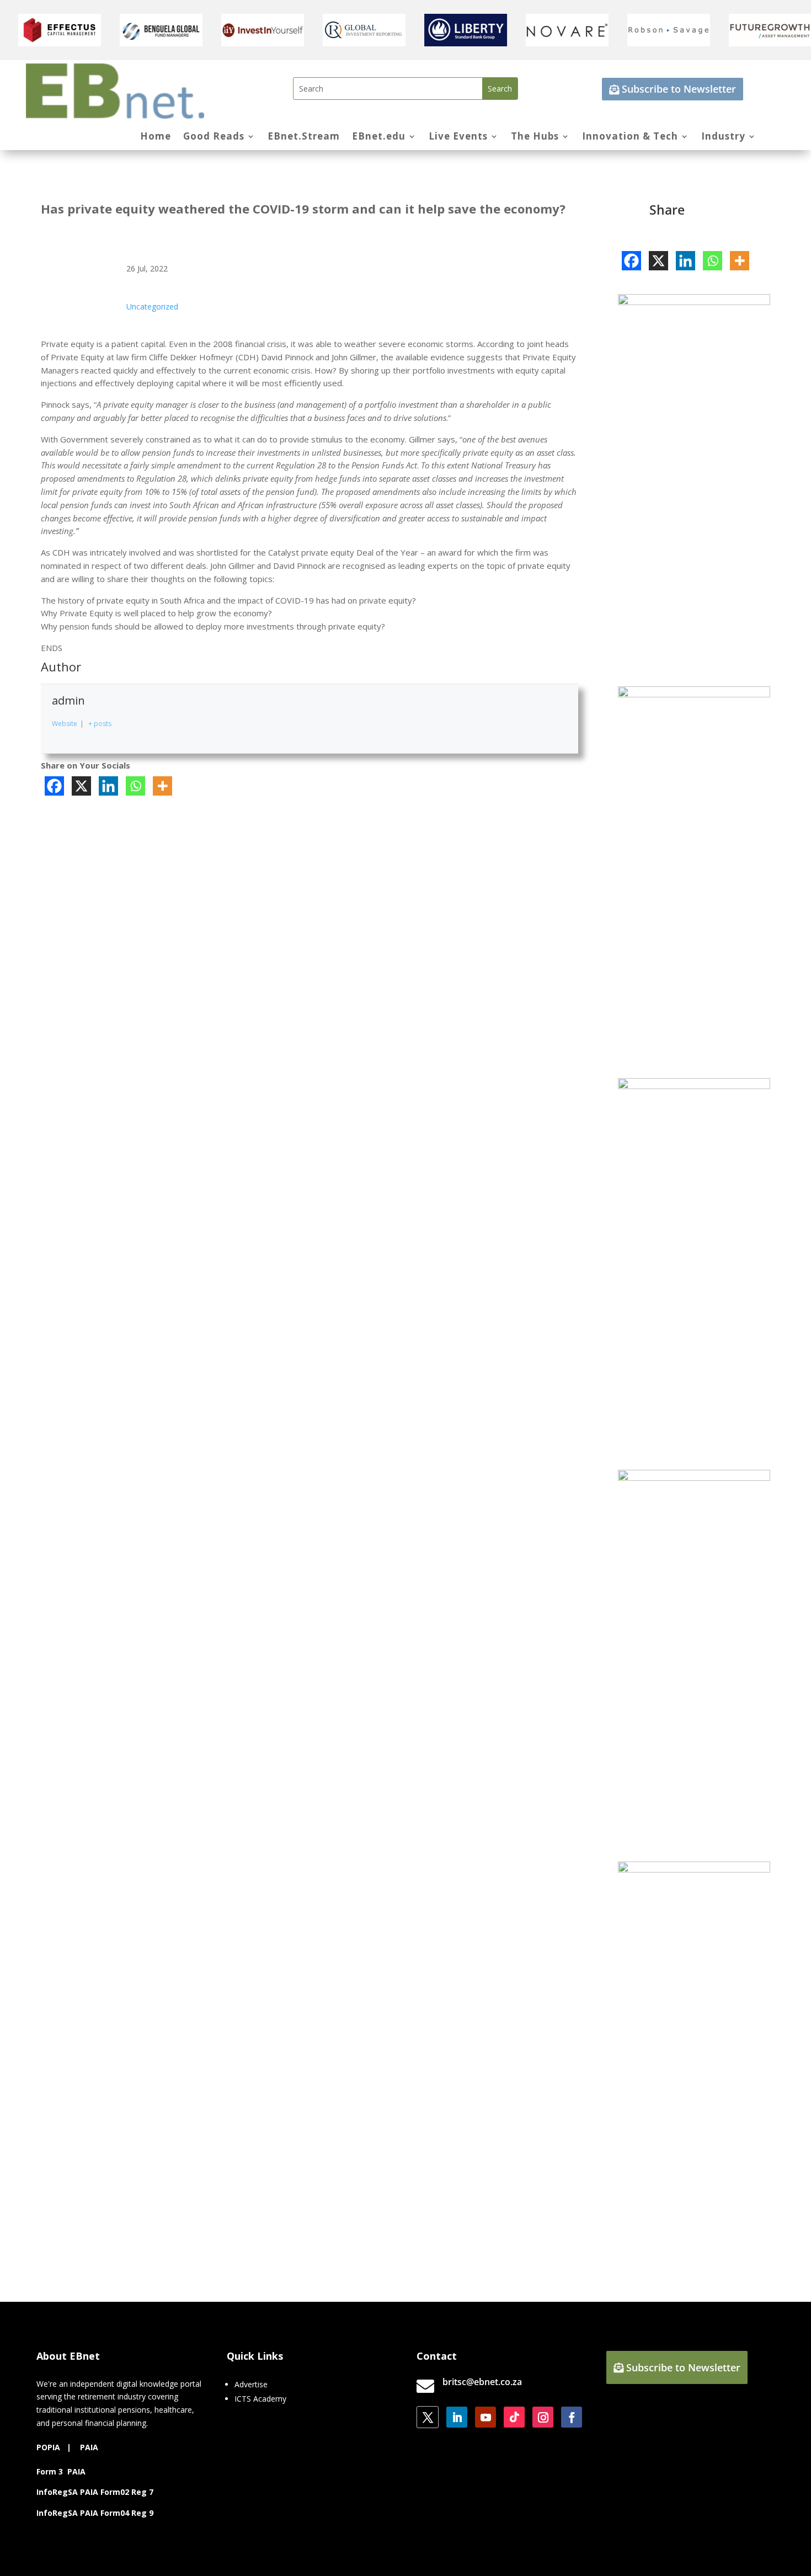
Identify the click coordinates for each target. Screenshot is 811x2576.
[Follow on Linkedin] (457, 2417)
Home (156, 137)
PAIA (89, 2447)
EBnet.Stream (304, 137)
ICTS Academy (260, 2399)
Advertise (251, 2384)
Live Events (458, 137)
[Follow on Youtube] (485, 2417)
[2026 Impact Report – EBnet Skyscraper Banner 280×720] (694, 1086)
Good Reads (214, 137)
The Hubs (535, 137)
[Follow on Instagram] (543, 2417)
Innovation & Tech (630, 137)
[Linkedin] (108, 786)
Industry (723, 137)
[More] (162, 786)
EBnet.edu (379, 137)
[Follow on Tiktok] (514, 2417)
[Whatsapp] (135, 786)
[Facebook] (54, 786)
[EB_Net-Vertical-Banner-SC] (694, 1870)
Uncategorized (152, 306)
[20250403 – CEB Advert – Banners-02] (694, 694)
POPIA (48, 2447)
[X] (81, 786)
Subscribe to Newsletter (679, 89)
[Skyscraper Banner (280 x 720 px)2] (694, 302)
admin (68, 700)
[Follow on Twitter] (428, 2417)
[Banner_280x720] (694, 1478)
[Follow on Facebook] (572, 2417)
